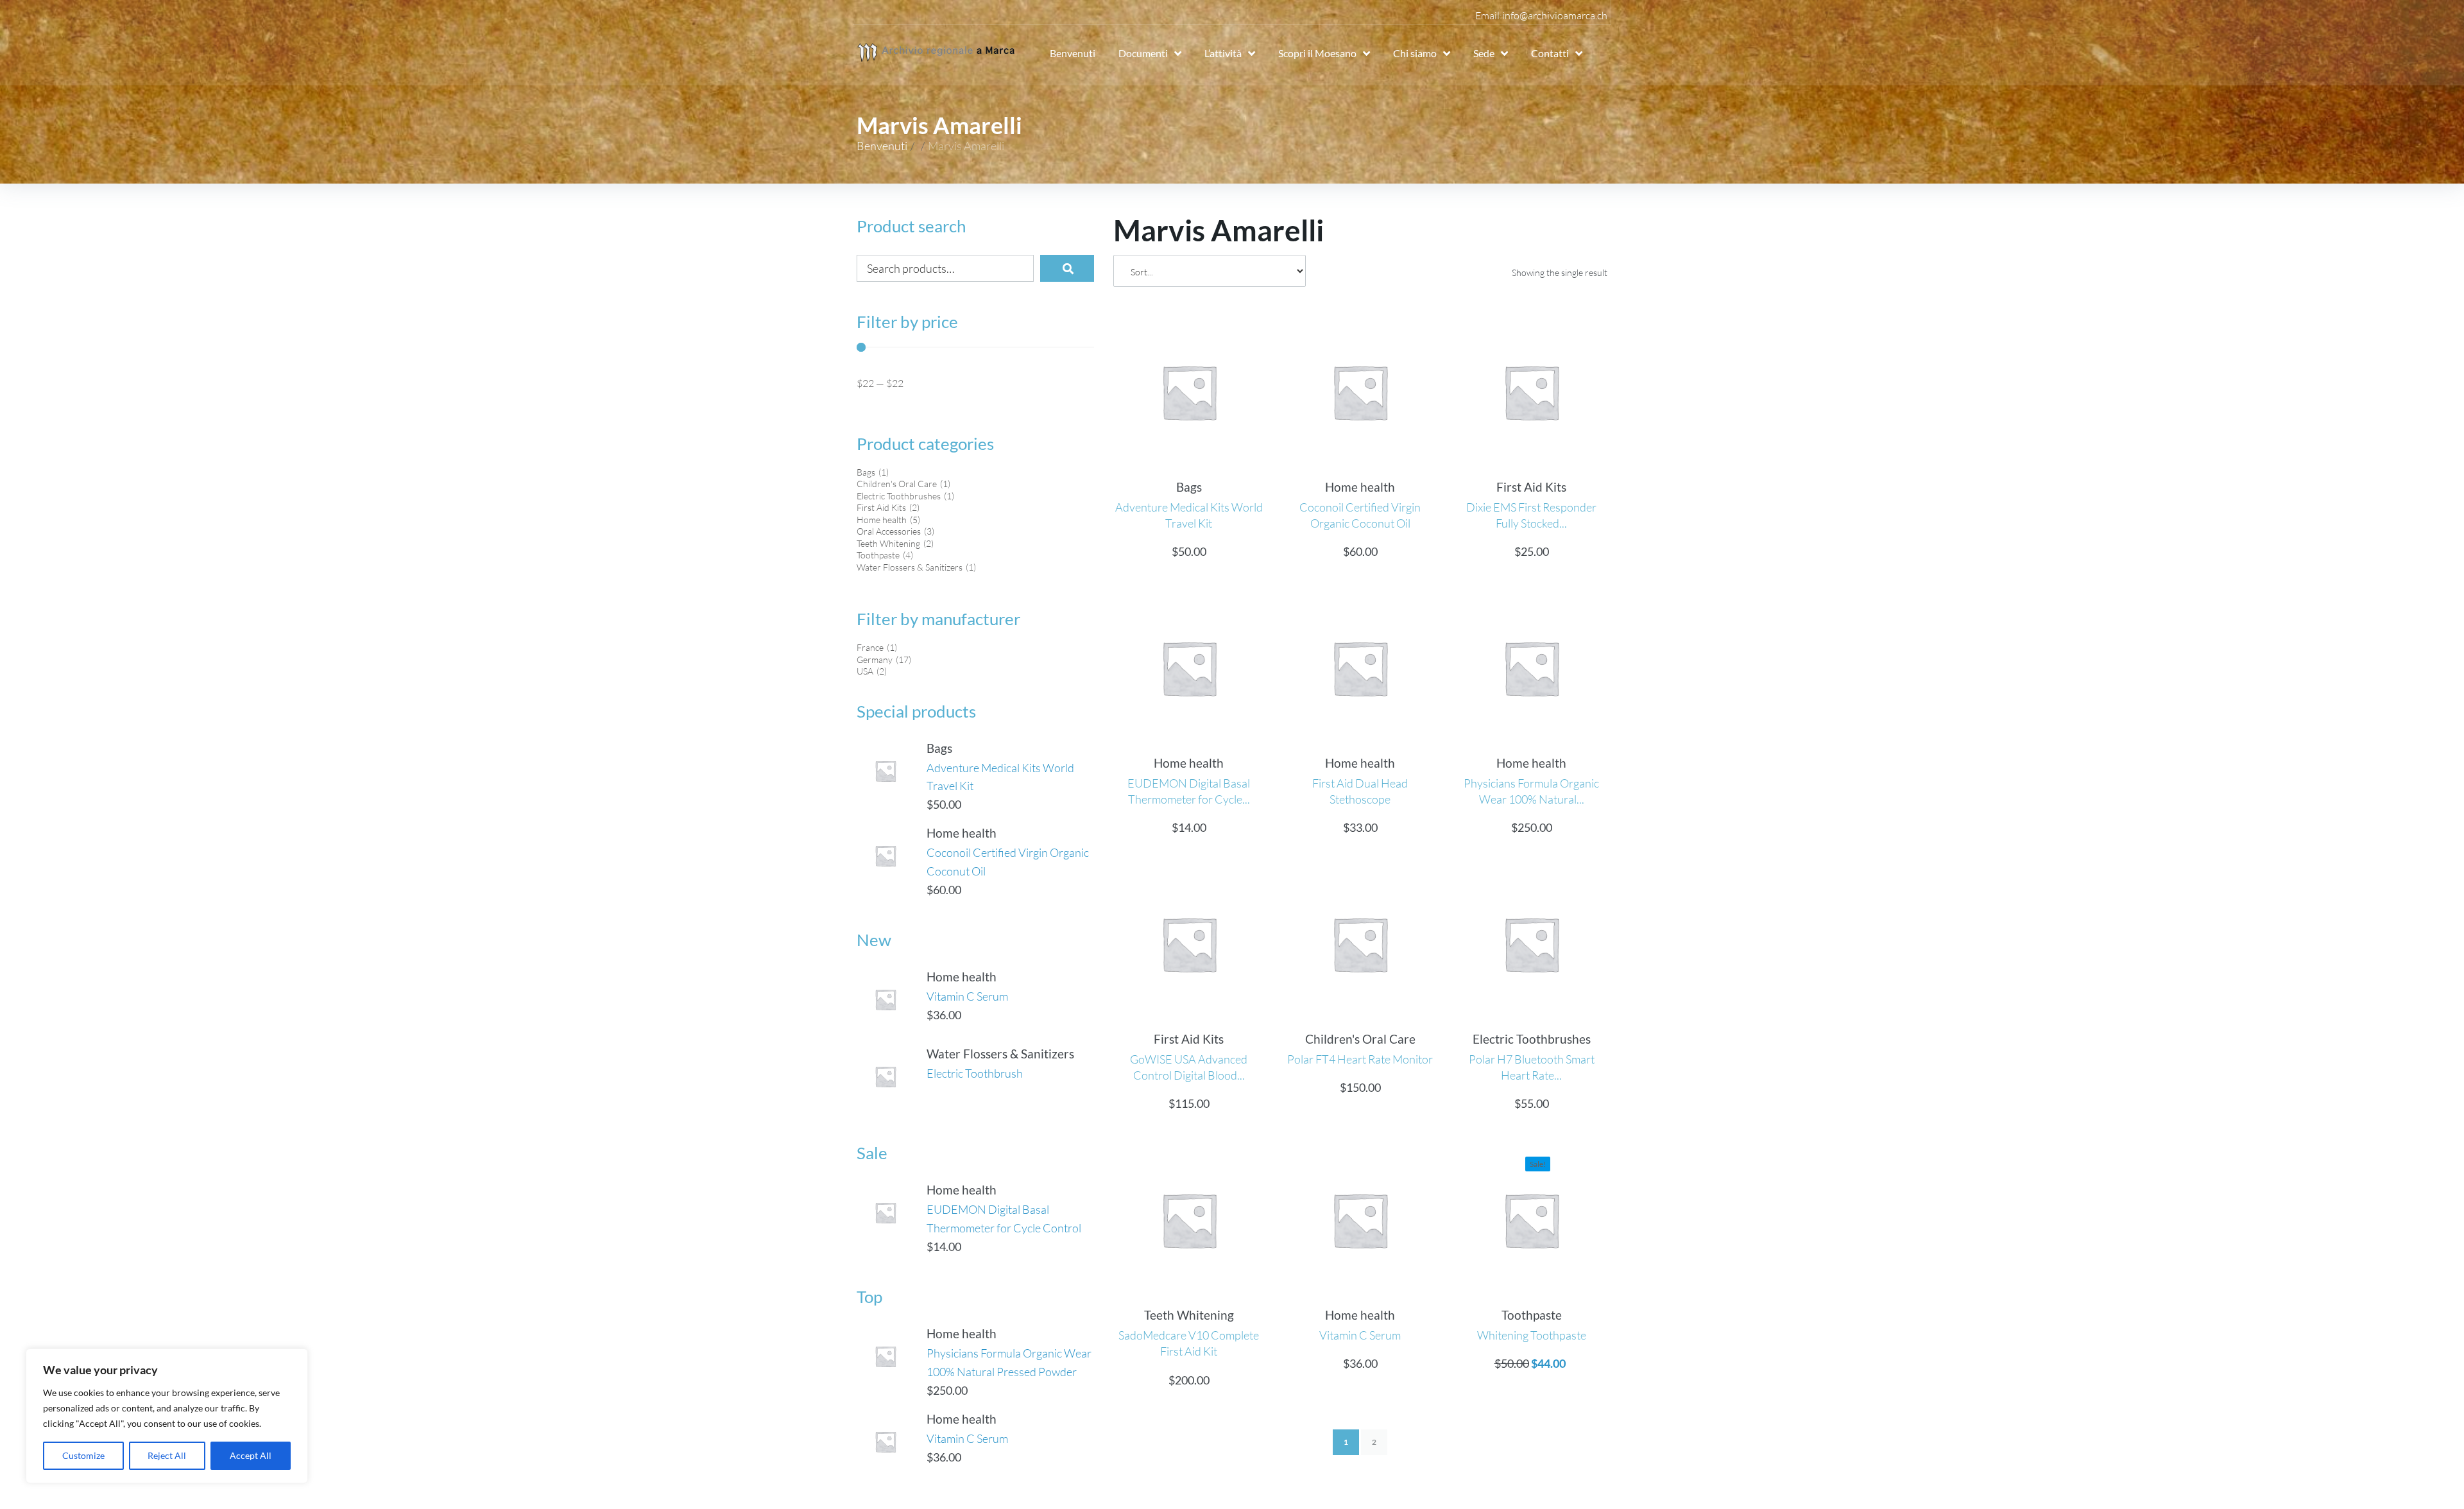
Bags (939, 748)
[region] (167, 1416)
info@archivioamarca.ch (1555, 15)
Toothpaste (1532, 1315)
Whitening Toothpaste (1532, 1335)
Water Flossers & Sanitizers (1000, 1054)
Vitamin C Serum (967, 996)
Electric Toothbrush (975, 1073)
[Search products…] (945, 268)
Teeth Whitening (1189, 1315)
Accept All (251, 1455)
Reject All (167, 1455)
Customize (83, 1455)
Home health (962, 833)
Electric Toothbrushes (1532, 1039)
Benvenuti (882, 146)
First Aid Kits (1531, 487)
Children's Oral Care (1360, 1039)
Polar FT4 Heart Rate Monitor (1360, 1059)
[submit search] (1067, 268)
